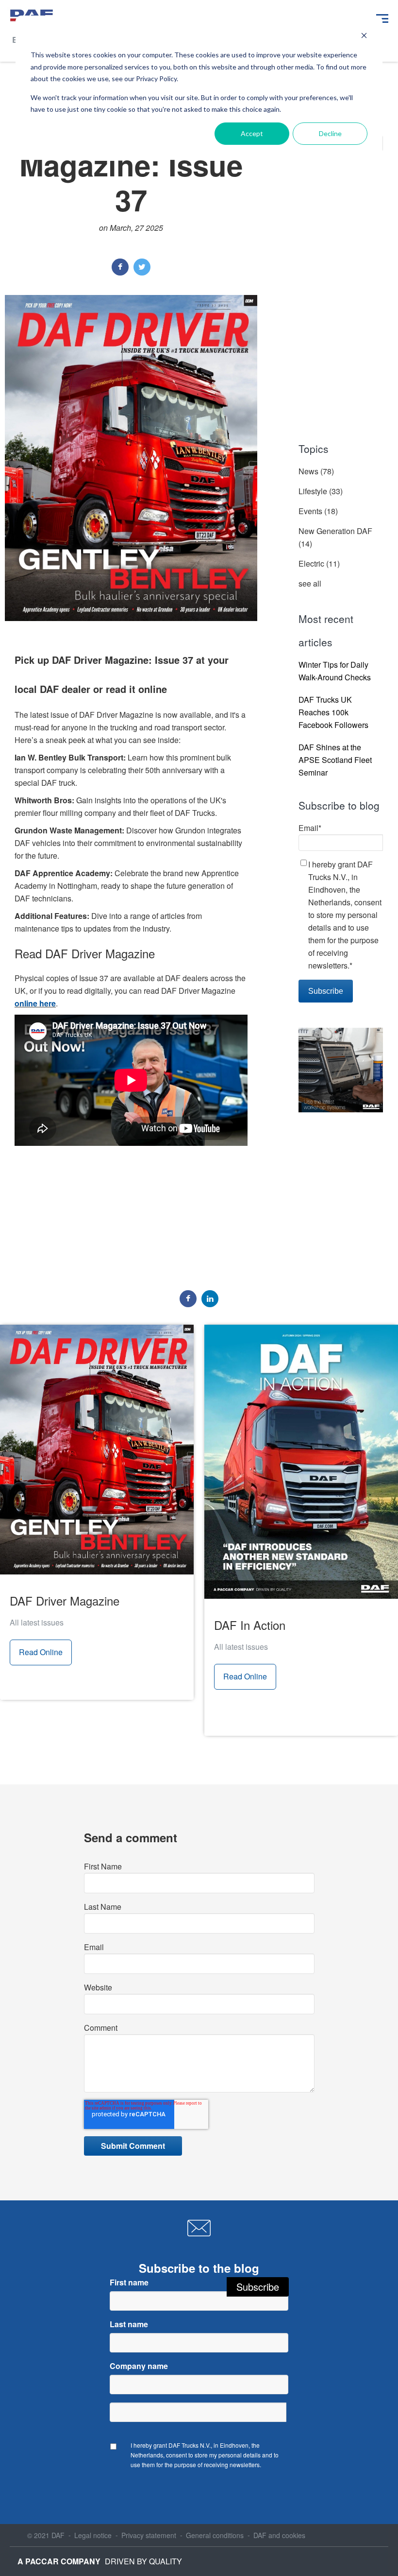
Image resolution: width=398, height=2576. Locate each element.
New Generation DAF (335, 537)
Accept (252, 133)
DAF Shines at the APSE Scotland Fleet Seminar (335, 760)
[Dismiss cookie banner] (364, 37)
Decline (330, 133)
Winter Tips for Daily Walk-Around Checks (335, 671)
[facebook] (120, 267)
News (316, 471)
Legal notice (93, 2535)
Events (318, 511)
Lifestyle (321, 491)
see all (310, 583)
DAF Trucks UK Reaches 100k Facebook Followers (333, 712)
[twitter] (142, 267)
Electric (319, 563)
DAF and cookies (279, 2535)
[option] (131, 1168)
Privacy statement (149, 2535)
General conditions (215, 2535)
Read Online (41, 1652)
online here (35, 1003)
